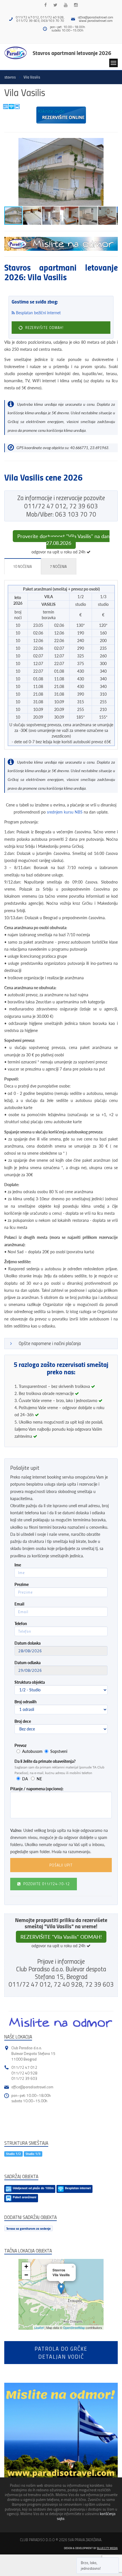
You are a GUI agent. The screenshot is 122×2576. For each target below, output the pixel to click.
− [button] (26, 2275)
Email (19, 1604)
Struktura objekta (30, 1682)
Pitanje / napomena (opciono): (37, 1789)
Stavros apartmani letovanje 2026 (72, 53)
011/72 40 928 (24, 2073)
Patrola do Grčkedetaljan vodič (61, 2352)
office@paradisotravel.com (96, 17)
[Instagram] (76, 5)
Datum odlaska (28, 1663)
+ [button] (26, 2266)
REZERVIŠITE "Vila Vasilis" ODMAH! (61, 1937)
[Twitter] (55, 5)
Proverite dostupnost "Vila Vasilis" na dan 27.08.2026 (63, 540)
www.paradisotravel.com (96, 21)
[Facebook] (46, 5)
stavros (10, 77)
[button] (113, 143)
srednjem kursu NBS (65, 812)
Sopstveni (59, 1751)
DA (25, 1779)
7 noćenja (58, 566)
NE (39, 1779)
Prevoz (20, 1745)
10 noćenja (22, 566)
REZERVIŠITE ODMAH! (44, 328)
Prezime (22, 1584)
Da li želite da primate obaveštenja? (45, 1761)
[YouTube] (66, 5)
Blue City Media (107, 2548)
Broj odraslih (26, 1702)
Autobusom (32, 1751)
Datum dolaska (28, 1643)
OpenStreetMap (74, 2327)
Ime (18, 1565)
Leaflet (39, 2327)
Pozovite (46, 1884)
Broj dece (23, 1721)
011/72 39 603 (24, 2078)
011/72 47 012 (24, 2067)
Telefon (21, 1623)
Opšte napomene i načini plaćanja (50, 1343)
